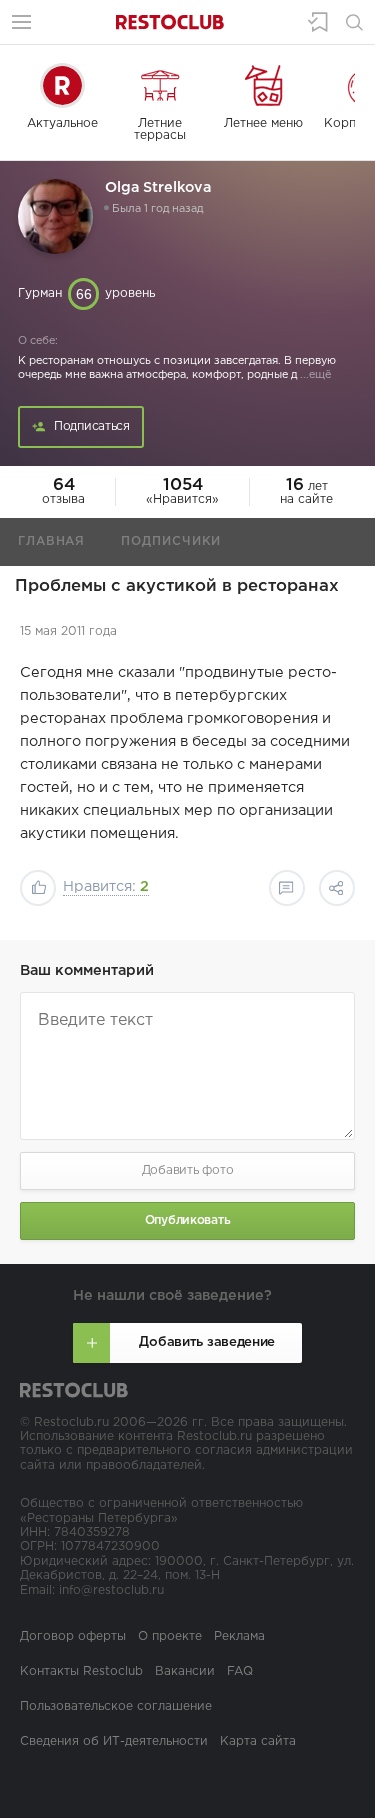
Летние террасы (160, 129)
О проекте (170, 1636)
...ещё (314, 375)
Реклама (239, 1636)
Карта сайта (258, 1741)
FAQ (240, 1671)
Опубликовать (188, 1220)
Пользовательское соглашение (116, 1706)
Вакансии (185, 1671)
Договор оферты (73, 1636)
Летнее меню (263, 123)
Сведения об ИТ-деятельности (114, 1741)
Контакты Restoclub (81, 1671)
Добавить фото (188, 1170)
